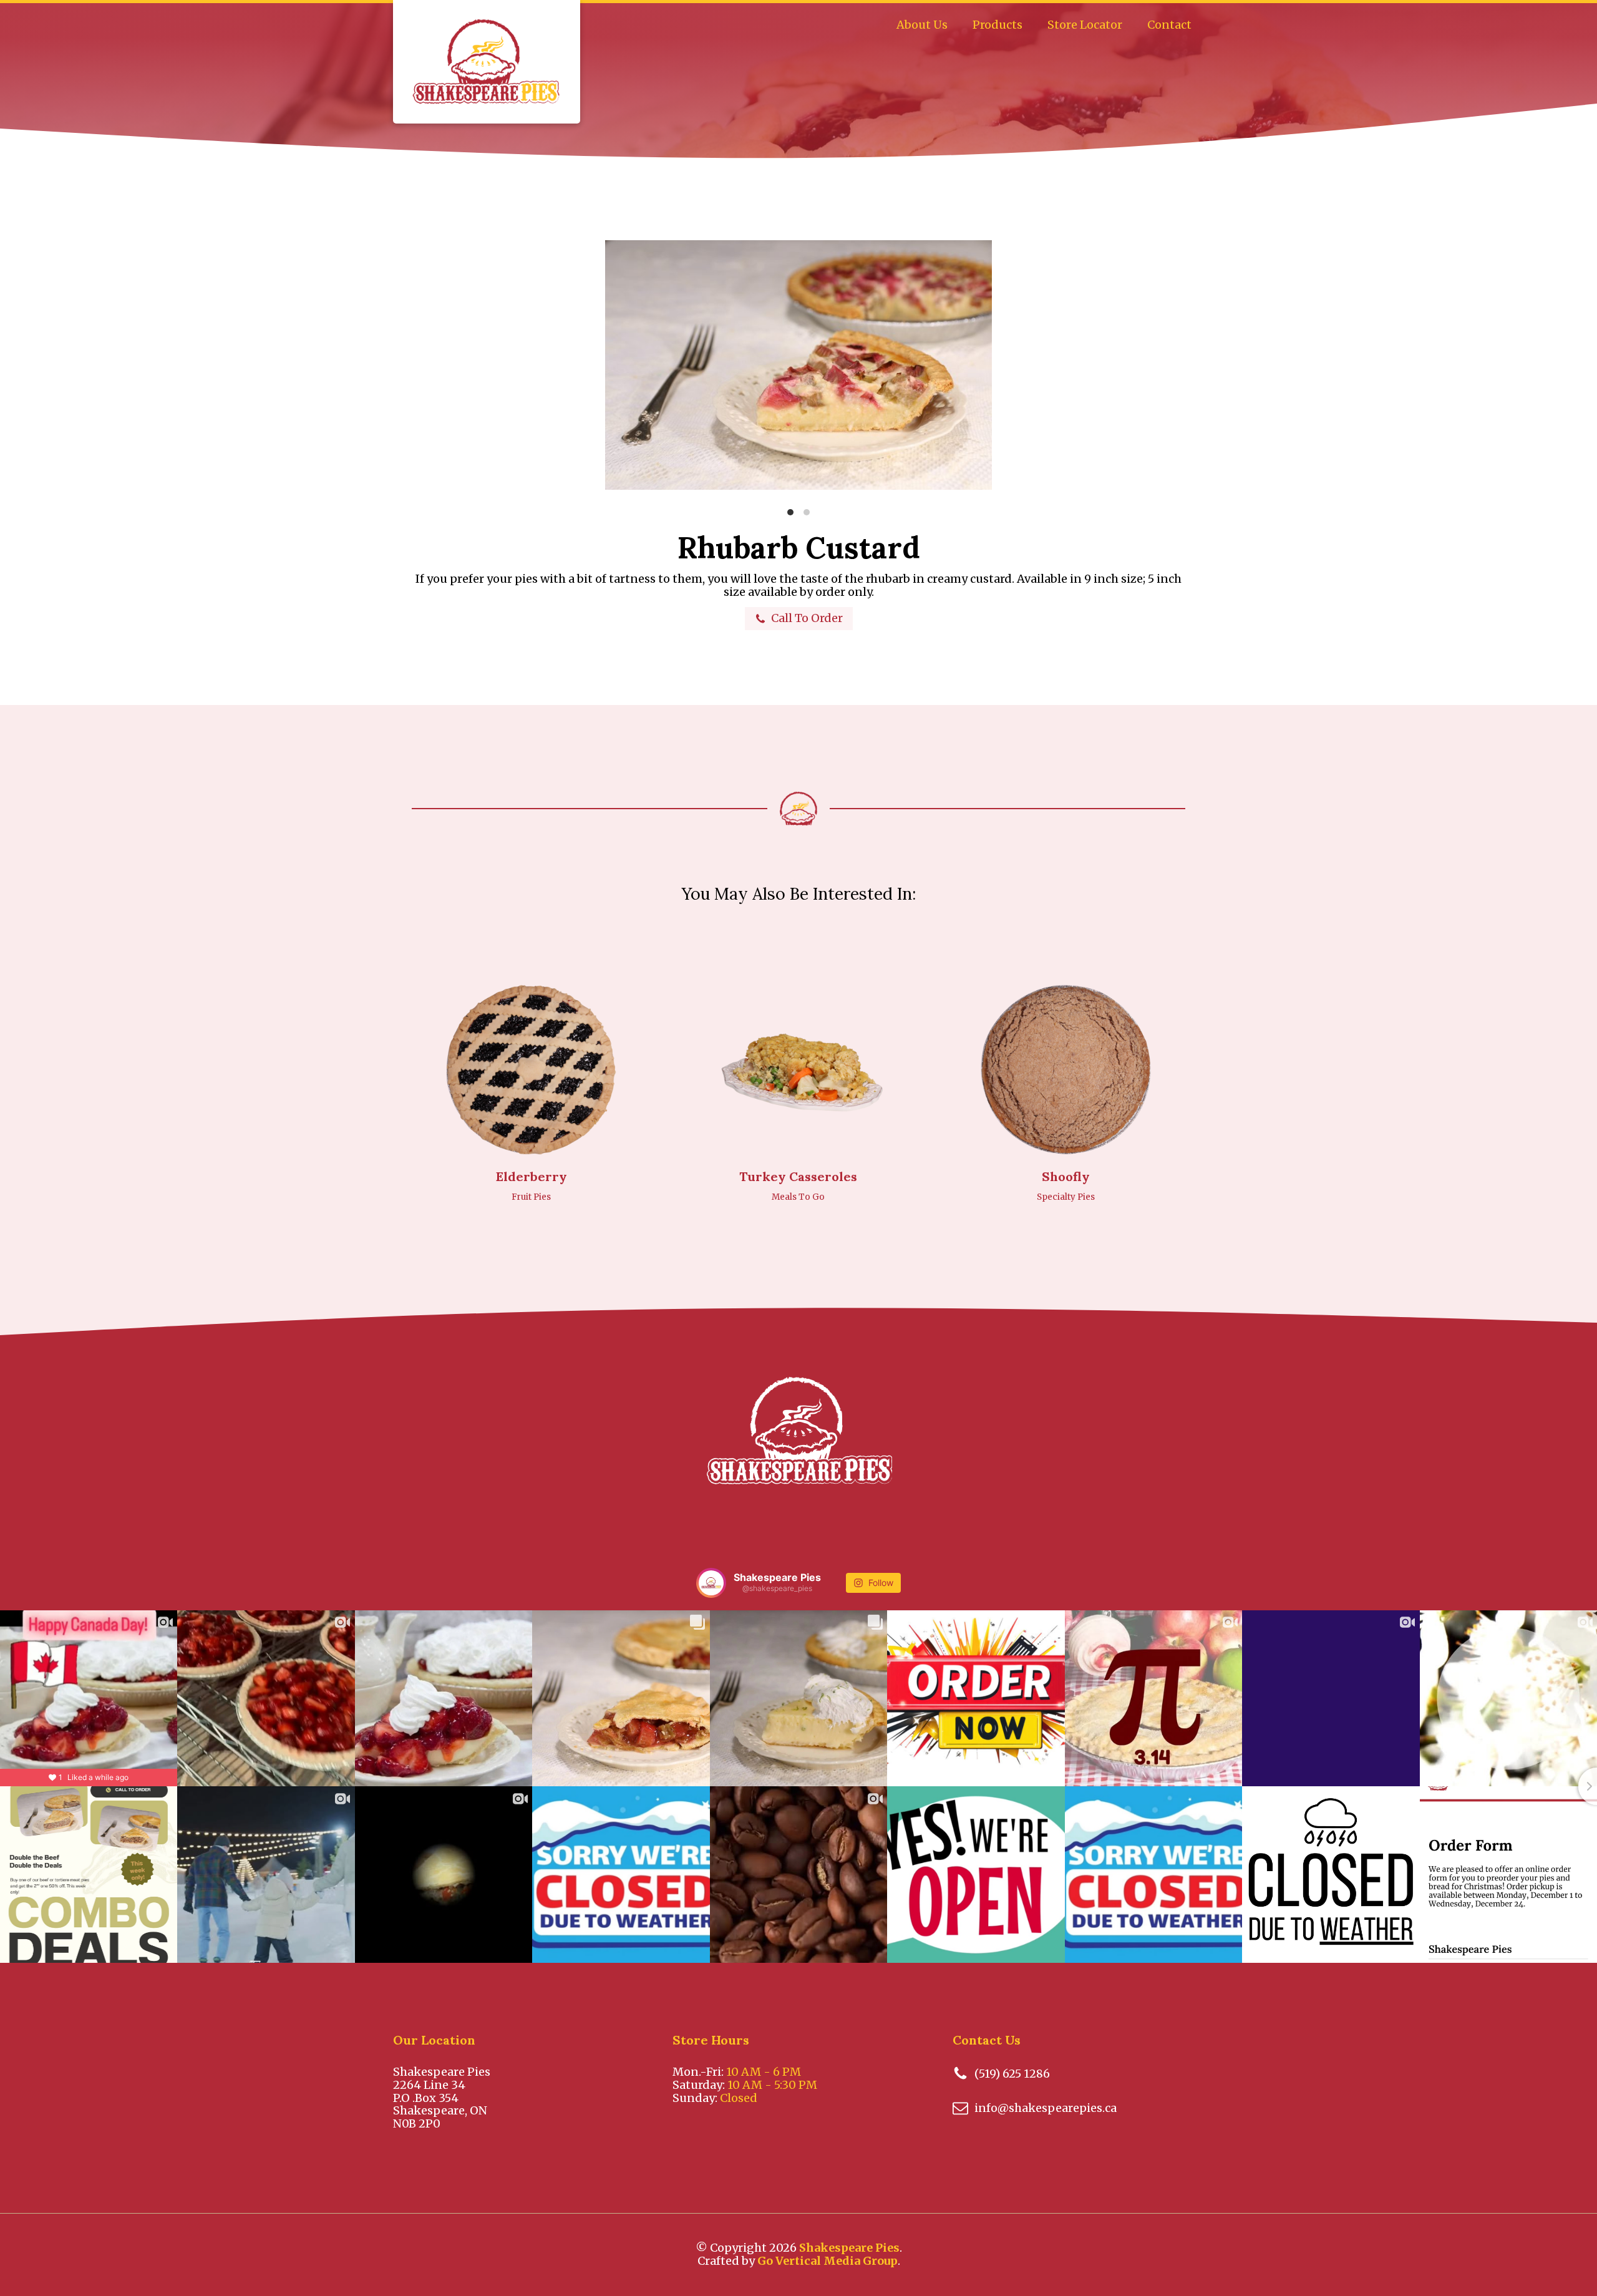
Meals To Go (798, 1197)
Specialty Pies (1066, 1197)
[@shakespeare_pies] (711, 1583)
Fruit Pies (531, 1197)
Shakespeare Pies (849, 2248)
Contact (1169, 25)
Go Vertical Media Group (828, 2261)
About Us (922, 25)
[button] (799, 619)
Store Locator (1085, 25)
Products (998, 25)
